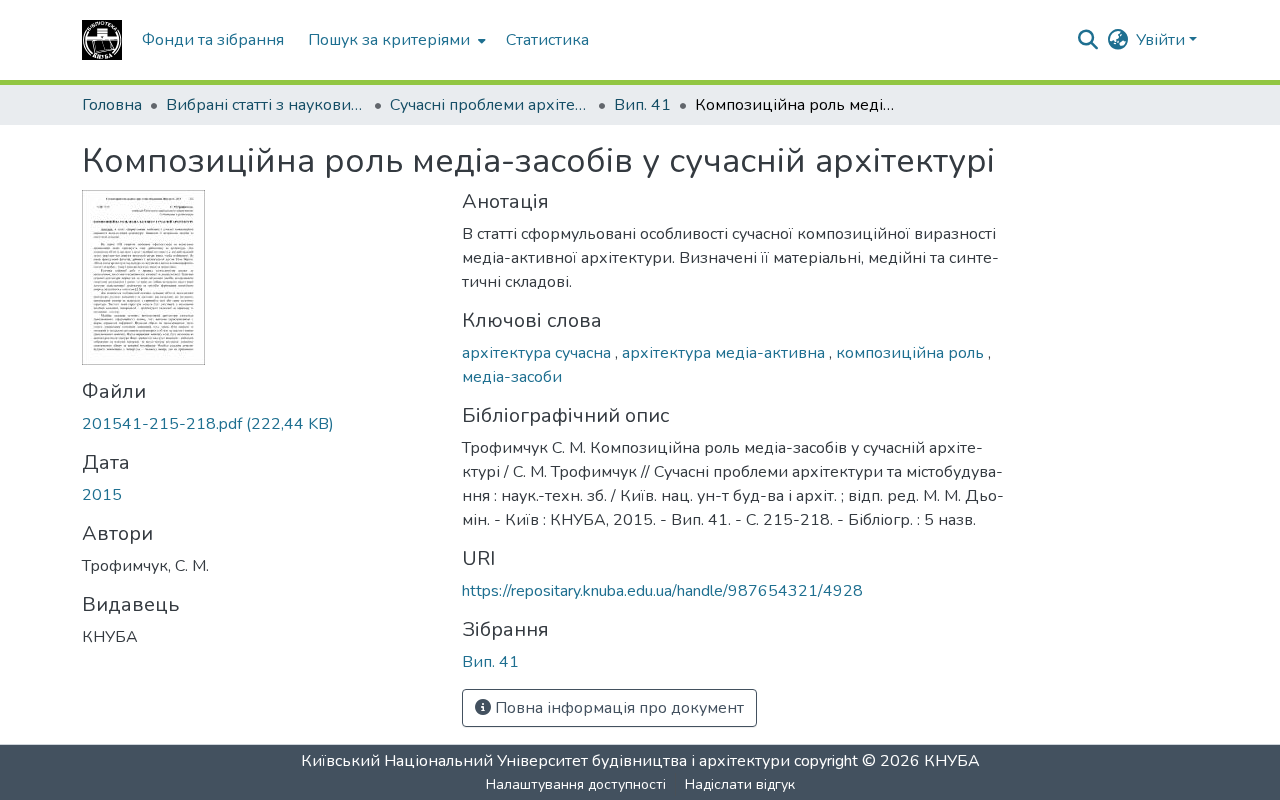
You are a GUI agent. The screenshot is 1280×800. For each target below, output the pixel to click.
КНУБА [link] (952, 761)
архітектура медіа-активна (725, 353)
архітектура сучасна (538, 353)
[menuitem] (395, 40)
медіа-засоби (512, 377)
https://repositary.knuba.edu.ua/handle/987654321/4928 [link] (662, 591)
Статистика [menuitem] (547, 40)
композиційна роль (912, 353)
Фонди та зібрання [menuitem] (213, 40)
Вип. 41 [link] (642, 105)
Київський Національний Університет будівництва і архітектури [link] (545, 761)
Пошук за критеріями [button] (389, 40)
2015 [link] (102, 495)
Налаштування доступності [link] (576, 784)
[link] (260, 424)
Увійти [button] (1162, 40)
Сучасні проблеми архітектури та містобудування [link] (490, 105)
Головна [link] (112, 105)
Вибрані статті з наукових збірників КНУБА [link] (266, 105)
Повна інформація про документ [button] (617, 708)
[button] (102, 40)
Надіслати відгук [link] (740, 784)
